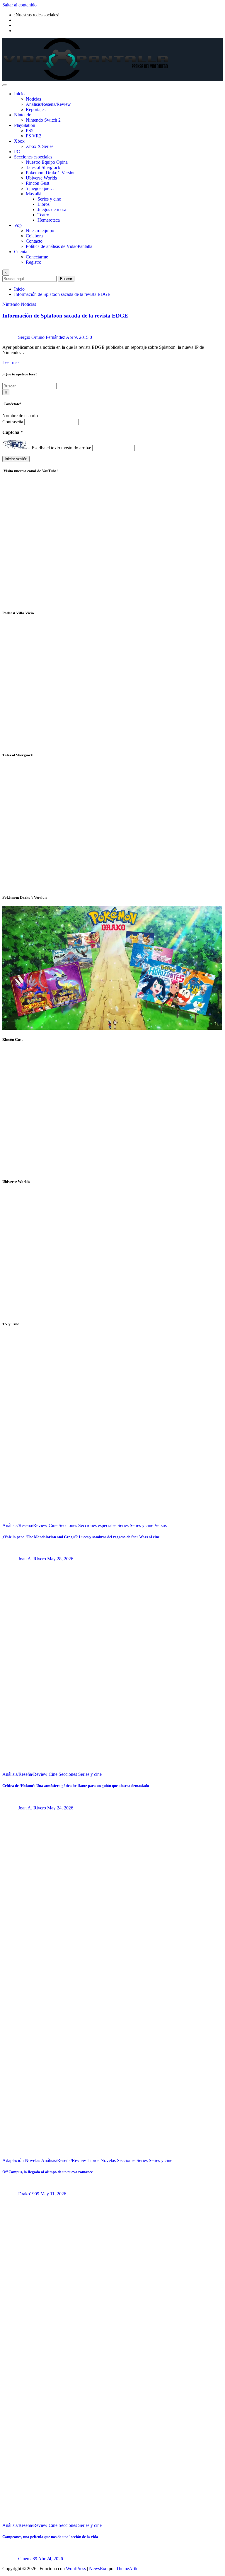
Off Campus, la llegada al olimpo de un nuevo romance (48, 2172)
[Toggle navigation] (5, 85)
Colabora (34, 236)
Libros (44, 204)
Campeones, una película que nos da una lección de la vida (50, 2537)
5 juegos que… (40, 188)
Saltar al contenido (19, 5)
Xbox (19, 141)
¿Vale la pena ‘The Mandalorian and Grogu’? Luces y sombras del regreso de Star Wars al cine (81, 1537)
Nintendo (23, 115)
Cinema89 (28, 2559)
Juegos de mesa (52, 209)
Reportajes (36, 109)
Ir (6, 392)
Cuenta (21, 252)
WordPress (76, 2569)
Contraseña (13, 422)
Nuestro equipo (40, 231)
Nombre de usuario (21, 416)
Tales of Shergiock (43, 167)
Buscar (66, 279)
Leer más (11, 362)
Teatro (43, 215)
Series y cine (49, 199)
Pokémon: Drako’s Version (51, 173)
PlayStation (25, 125)
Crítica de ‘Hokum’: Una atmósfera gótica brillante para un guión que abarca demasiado (76, 1786)
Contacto (34, 241)
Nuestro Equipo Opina (47, 162)
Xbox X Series (40, 146)
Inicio (19, 94)
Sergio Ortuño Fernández (42, 337)
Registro (34, 262)
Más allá (34, 194)
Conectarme (37, 257)
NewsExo (98, 2569)
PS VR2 (34, 136)
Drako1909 (29, 2194)
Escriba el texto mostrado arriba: (61, 448)
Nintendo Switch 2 (43, 120)
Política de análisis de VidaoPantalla (59, 246)
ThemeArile (127, 2569)
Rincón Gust (37, 183)
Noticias (33, 99)
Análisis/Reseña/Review (48, 104)
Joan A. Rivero (32, 1559)
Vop (18, 225)
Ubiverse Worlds (41, 178)
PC (17, 152)
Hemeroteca (49, 220)
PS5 (30, 131)
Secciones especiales (33, 157)
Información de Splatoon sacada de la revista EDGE (62, 294)
